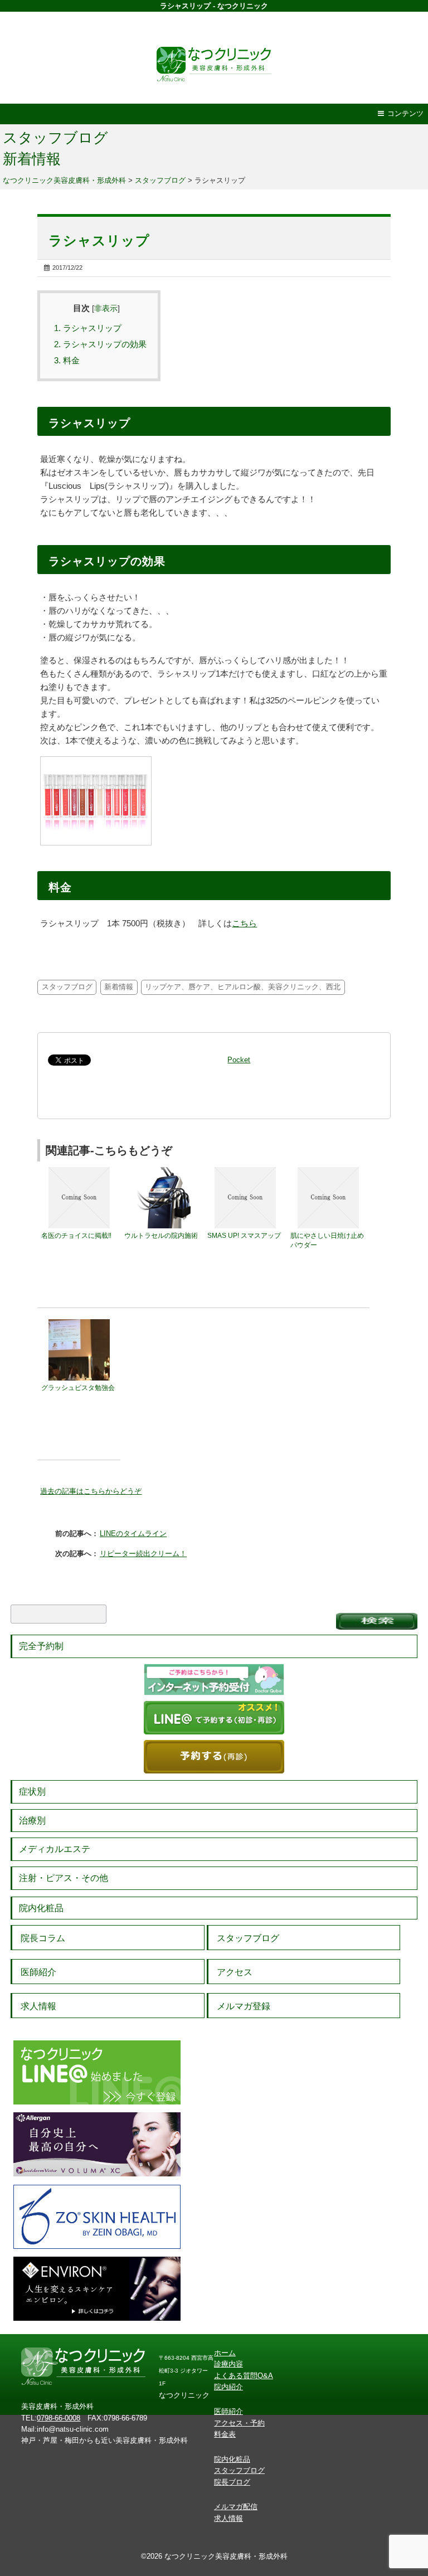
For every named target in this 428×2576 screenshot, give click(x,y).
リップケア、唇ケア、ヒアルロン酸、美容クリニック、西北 (243, 987)
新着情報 (32, 159)
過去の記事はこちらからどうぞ (91, 1491)
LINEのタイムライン (133, 1534)
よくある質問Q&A (244, 2376)
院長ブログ (232, 2482)
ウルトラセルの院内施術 (161, 1236)
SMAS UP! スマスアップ (244, 1236)
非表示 (106, 308)
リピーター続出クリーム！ (143, 1554)
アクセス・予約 (239, 2423)
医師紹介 (38, 1972)
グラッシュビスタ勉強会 (78, 1388)
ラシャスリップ (88, 328)
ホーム (225, 2353)
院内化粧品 (41, 1908)
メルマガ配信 (236, 2507)
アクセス (235, 1972)
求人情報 (38, 2006)
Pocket (239, 1060)
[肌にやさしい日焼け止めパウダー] (328, 1172)
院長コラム (43, 1938)
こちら (244, 923)
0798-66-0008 (59, 2418)
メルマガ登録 (244, 2006)
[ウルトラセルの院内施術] (162, 1172)
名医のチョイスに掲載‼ (76, 1236)
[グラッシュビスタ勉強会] (79, 1324)
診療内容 (228, 2364)
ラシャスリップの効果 (100, 344)
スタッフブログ (55, 138)
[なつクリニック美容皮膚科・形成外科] (214, 62)
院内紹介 (228, 2387)
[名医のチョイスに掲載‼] (79, 1172)
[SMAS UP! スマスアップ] (245, 1172)
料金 (67, 360)
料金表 (225, 2434)
